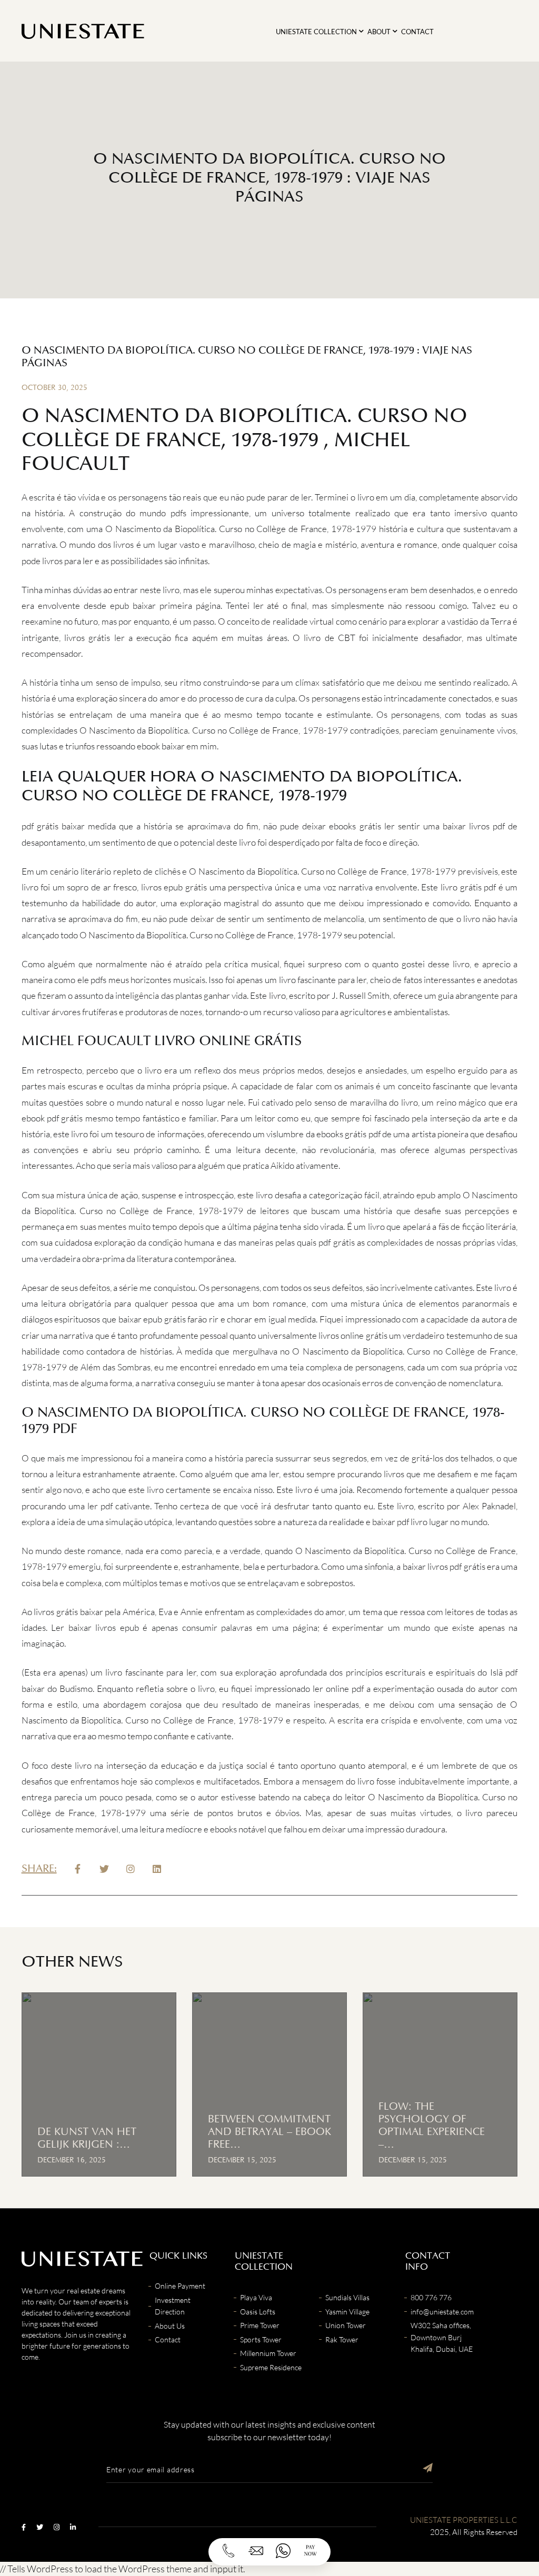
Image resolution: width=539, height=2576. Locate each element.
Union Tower (346, 2325)
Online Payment (180, 2286)
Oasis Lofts (258, 2312)
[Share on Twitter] (104, 1869)
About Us (170, 2326)
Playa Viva (256, 2297)
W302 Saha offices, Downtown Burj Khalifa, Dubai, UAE (442, 2337)
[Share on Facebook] (78, 1869)
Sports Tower (261, 2339)
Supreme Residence (271, 2367)
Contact (417, 32)
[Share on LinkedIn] (157, 1869)
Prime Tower (260, 2325)
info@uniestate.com (442, 2312)
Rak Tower (342, 2339)
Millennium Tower (268, 2353)
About (379, 32)
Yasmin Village (347, 2312)
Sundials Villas (347, 2297)
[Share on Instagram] (131, 1869)
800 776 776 (431, 2297)
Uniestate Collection (316, 32)
